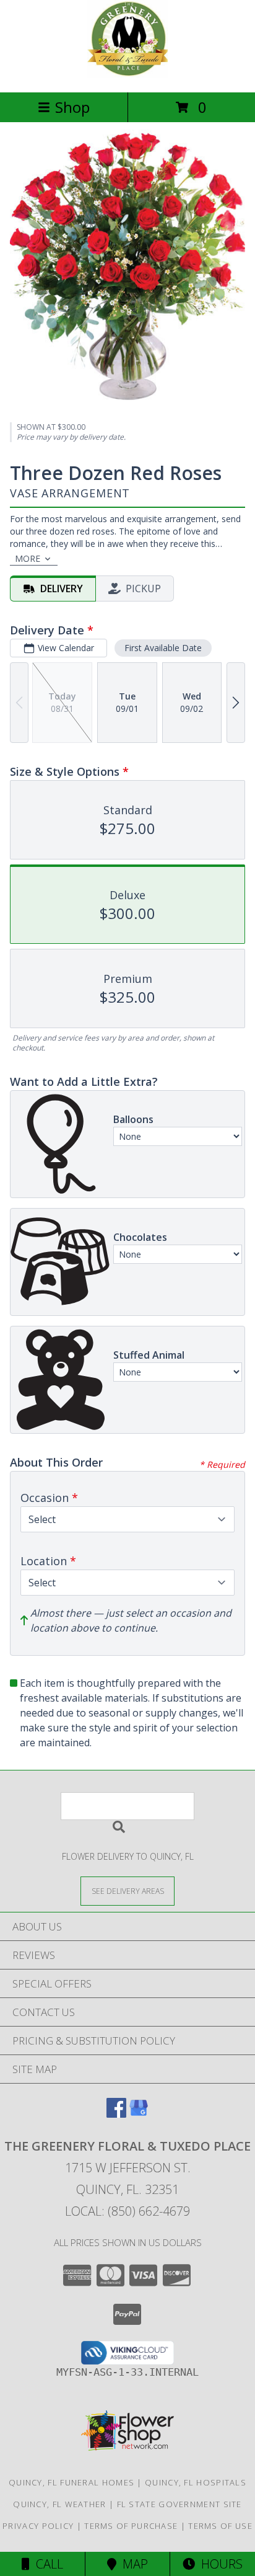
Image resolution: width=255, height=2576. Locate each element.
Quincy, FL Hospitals (196, 2482)
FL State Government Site (179, 2504)
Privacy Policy (38, 2526)
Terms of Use (220, 2526)
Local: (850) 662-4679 (127, 2211)
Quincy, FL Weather (59, 2504)
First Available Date (163, 648)
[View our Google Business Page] (139, 2114)
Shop (72, 107)
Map (132, 2564)
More (28, 558)
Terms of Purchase (131, 2526)
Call (46, 2564)
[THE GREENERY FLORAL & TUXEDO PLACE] (127, 74)
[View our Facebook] (116, 2114)
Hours (219, 2564)
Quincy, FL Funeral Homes (71, 2482)
